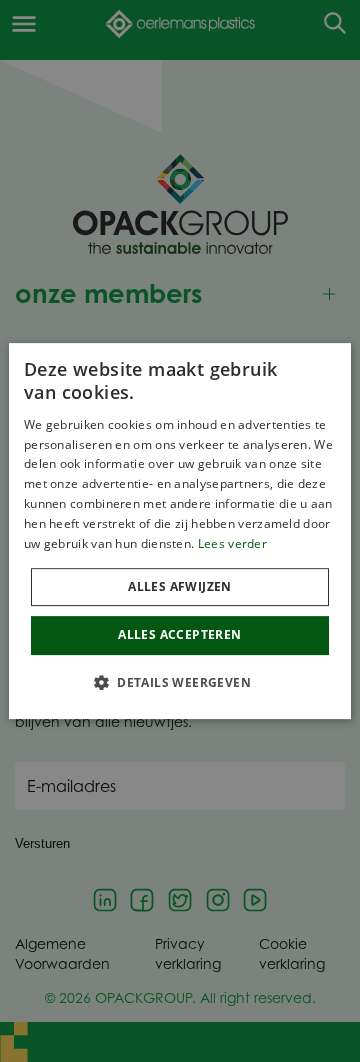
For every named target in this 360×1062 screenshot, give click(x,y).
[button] (180, 682)
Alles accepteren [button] (179, 634)
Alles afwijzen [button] (180, 586)
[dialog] (180, 531)
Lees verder (232, 543)
